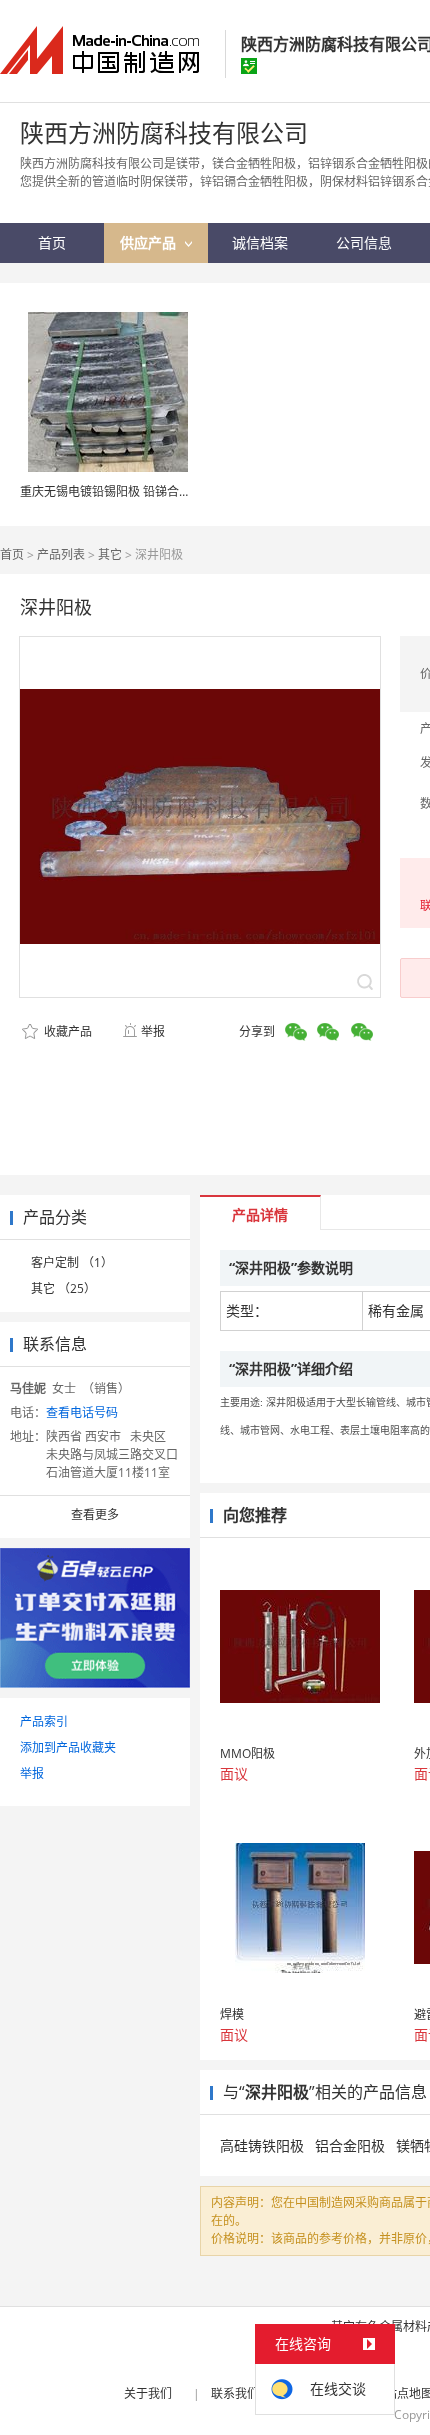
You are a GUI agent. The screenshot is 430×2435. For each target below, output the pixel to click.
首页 (12, 554)
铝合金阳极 (350, 2145)
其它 (110, 554)
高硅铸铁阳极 (262, 2145)
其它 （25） (63, 1288)
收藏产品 (66, 1031)
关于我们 (148, 2393)
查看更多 (95, 1514)
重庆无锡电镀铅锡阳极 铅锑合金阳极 (117, 491)
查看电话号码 (82, 1412)
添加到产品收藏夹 (68, 1747)
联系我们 (235, 2393)
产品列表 (61, 554)
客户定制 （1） (72, 1262)
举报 (153, 1031)
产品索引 (44, 1721)
